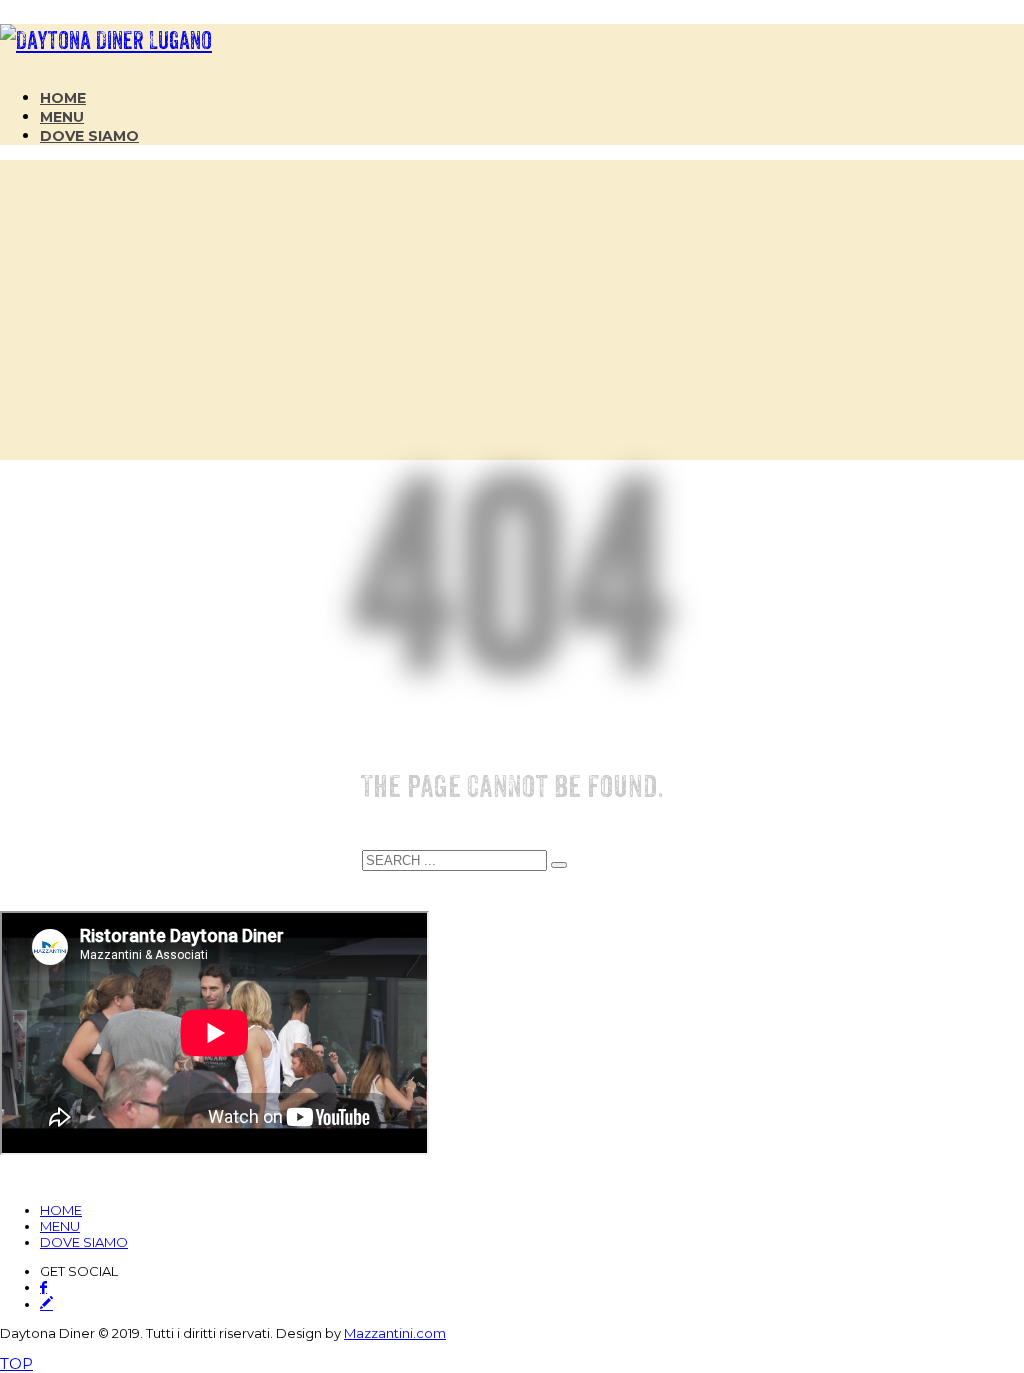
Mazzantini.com (395, 1333)
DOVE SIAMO (84, 1242)
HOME (61, 1210)
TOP (16, 1363)
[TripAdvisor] (46, 1302)
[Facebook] (43, 1287)
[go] (559, 865)
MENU (60, 1226)
